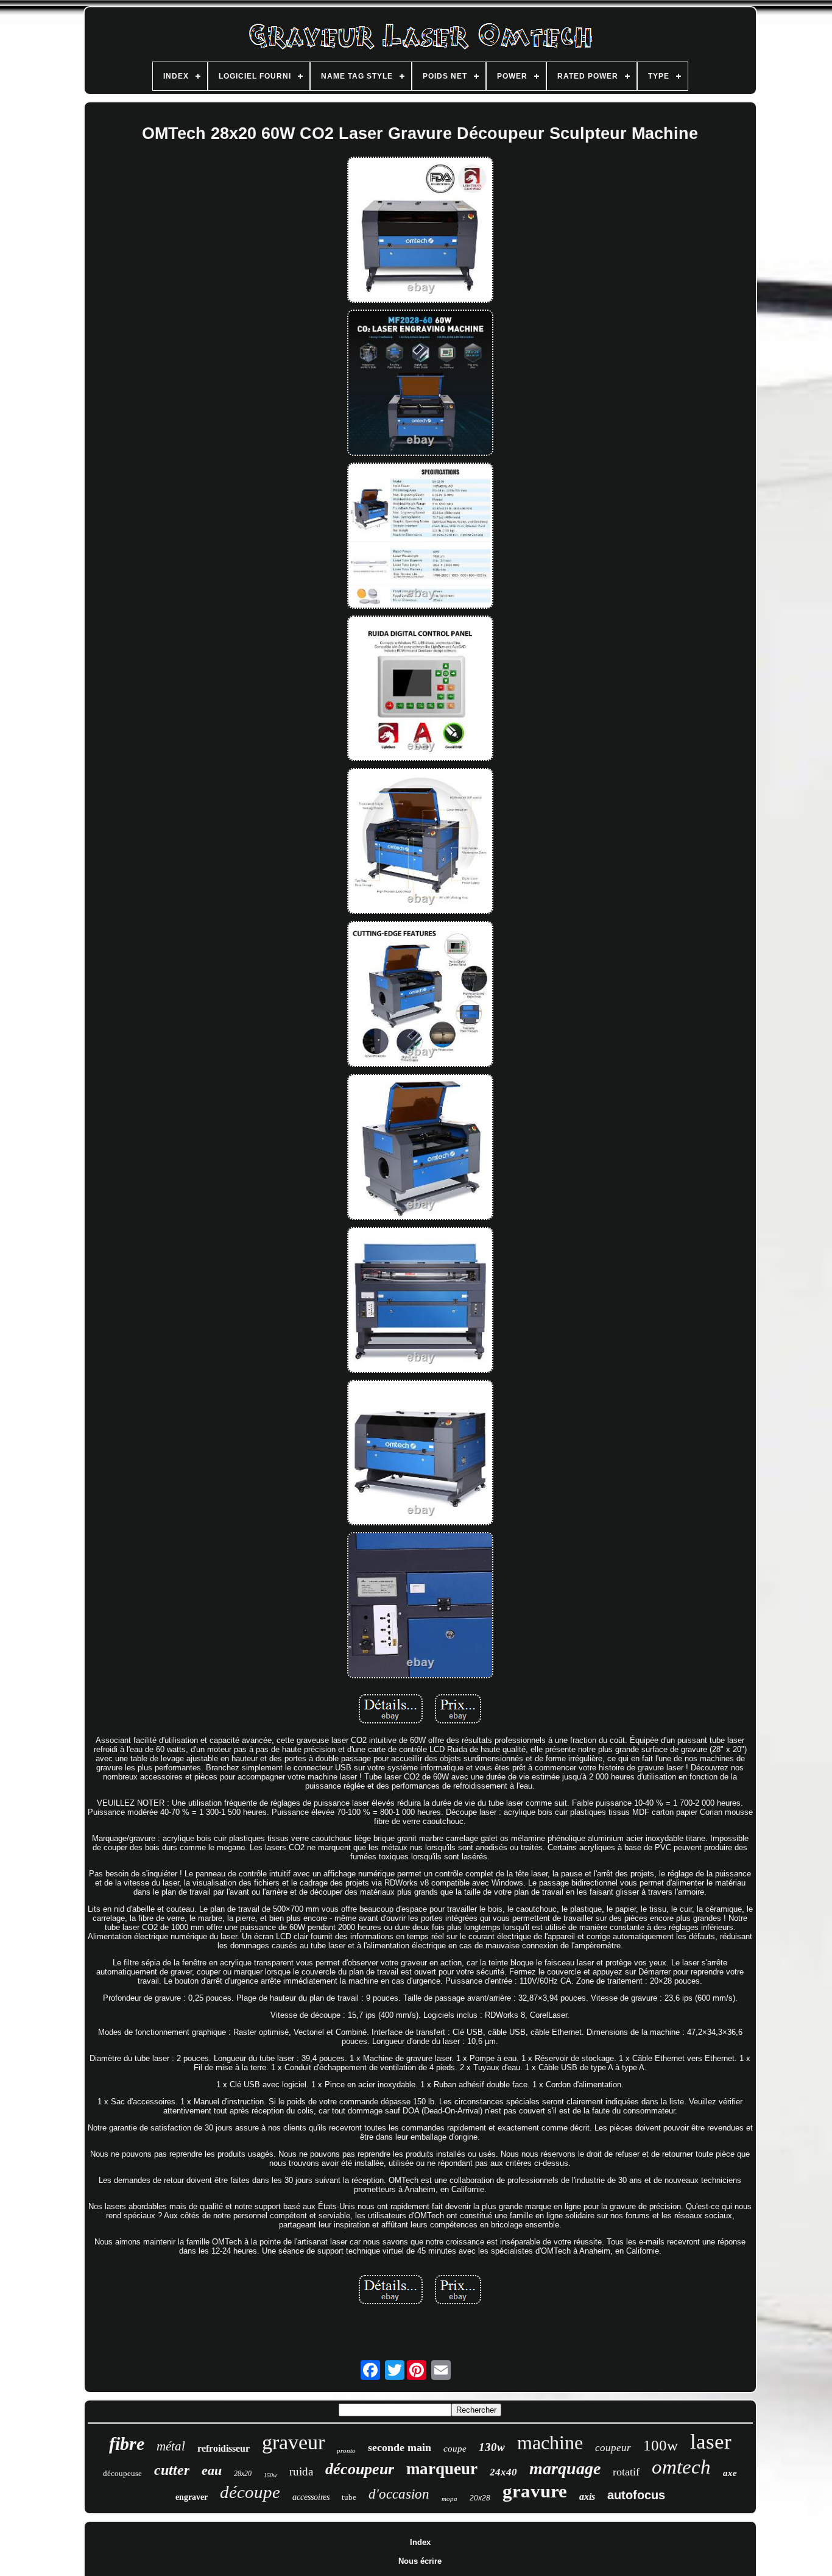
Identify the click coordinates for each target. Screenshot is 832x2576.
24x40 (503, 2472)
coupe (455, 2449)
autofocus (636, 2495)
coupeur (613, 2448)
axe (730, 2473)
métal (171, 2446)
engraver (192, 2497)
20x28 (480, 2498)
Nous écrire (420, 2561)
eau (212, 2470)
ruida (301, 2471)
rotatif (626, 2472)
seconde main (400, 2447)
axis (587, 2496)
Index (420, 2542)
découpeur (360, 2469)
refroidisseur (224, 2448)
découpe (250, 2492)
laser (711, 2442)
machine (550, 2443)
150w (270, 2475)
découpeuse (122, 2473)
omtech (681, 2467)
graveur (293, 2442)
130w (492, 2447)
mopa (449, 2499)
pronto (346, 2450)
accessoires (311, 2497)
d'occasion (399, 2494)
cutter (172, 2470)
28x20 (243, 2474)
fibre (127, 2443)
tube (349, 2497)
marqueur (442, 2469)
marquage (565, 2468)
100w (661, 2445)
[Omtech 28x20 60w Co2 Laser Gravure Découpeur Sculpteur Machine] (420, 231)
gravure (535, 2491)
